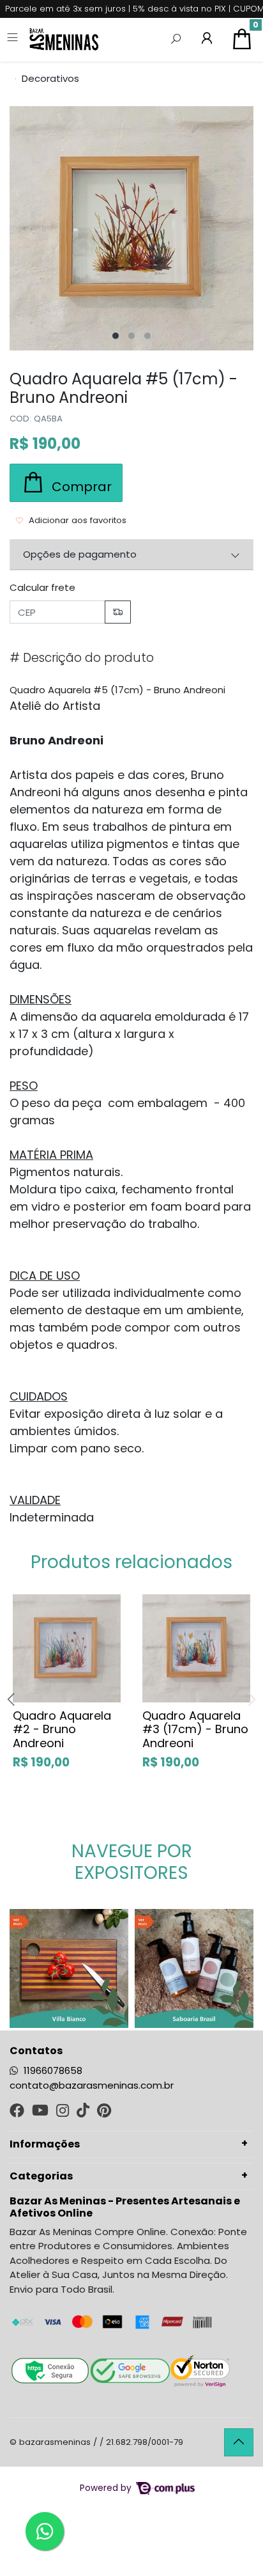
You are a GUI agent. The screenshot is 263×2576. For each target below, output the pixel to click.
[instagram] (64, 2112)
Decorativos (50, 78)
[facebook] (18, 2112)
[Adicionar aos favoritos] (28, 1602)
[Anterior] (14, 1969)
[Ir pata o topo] (239, 2442)
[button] (207, 40)
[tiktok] (84, 2112)
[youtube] (41, 2112)
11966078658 (53, 2070)
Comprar (81, 1790)
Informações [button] (45, 2144)
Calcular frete (42, 587)
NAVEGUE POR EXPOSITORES (132, 1862)
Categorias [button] (41, 2176)
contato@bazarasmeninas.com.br (92, 2085)
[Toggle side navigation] (14, 39)
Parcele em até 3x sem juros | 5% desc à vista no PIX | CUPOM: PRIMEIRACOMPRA (134, 9)
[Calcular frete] (118, 612)
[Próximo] (249, 1969)
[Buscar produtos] (176, 40)
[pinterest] (104, 2112)
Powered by (107, 2488)
